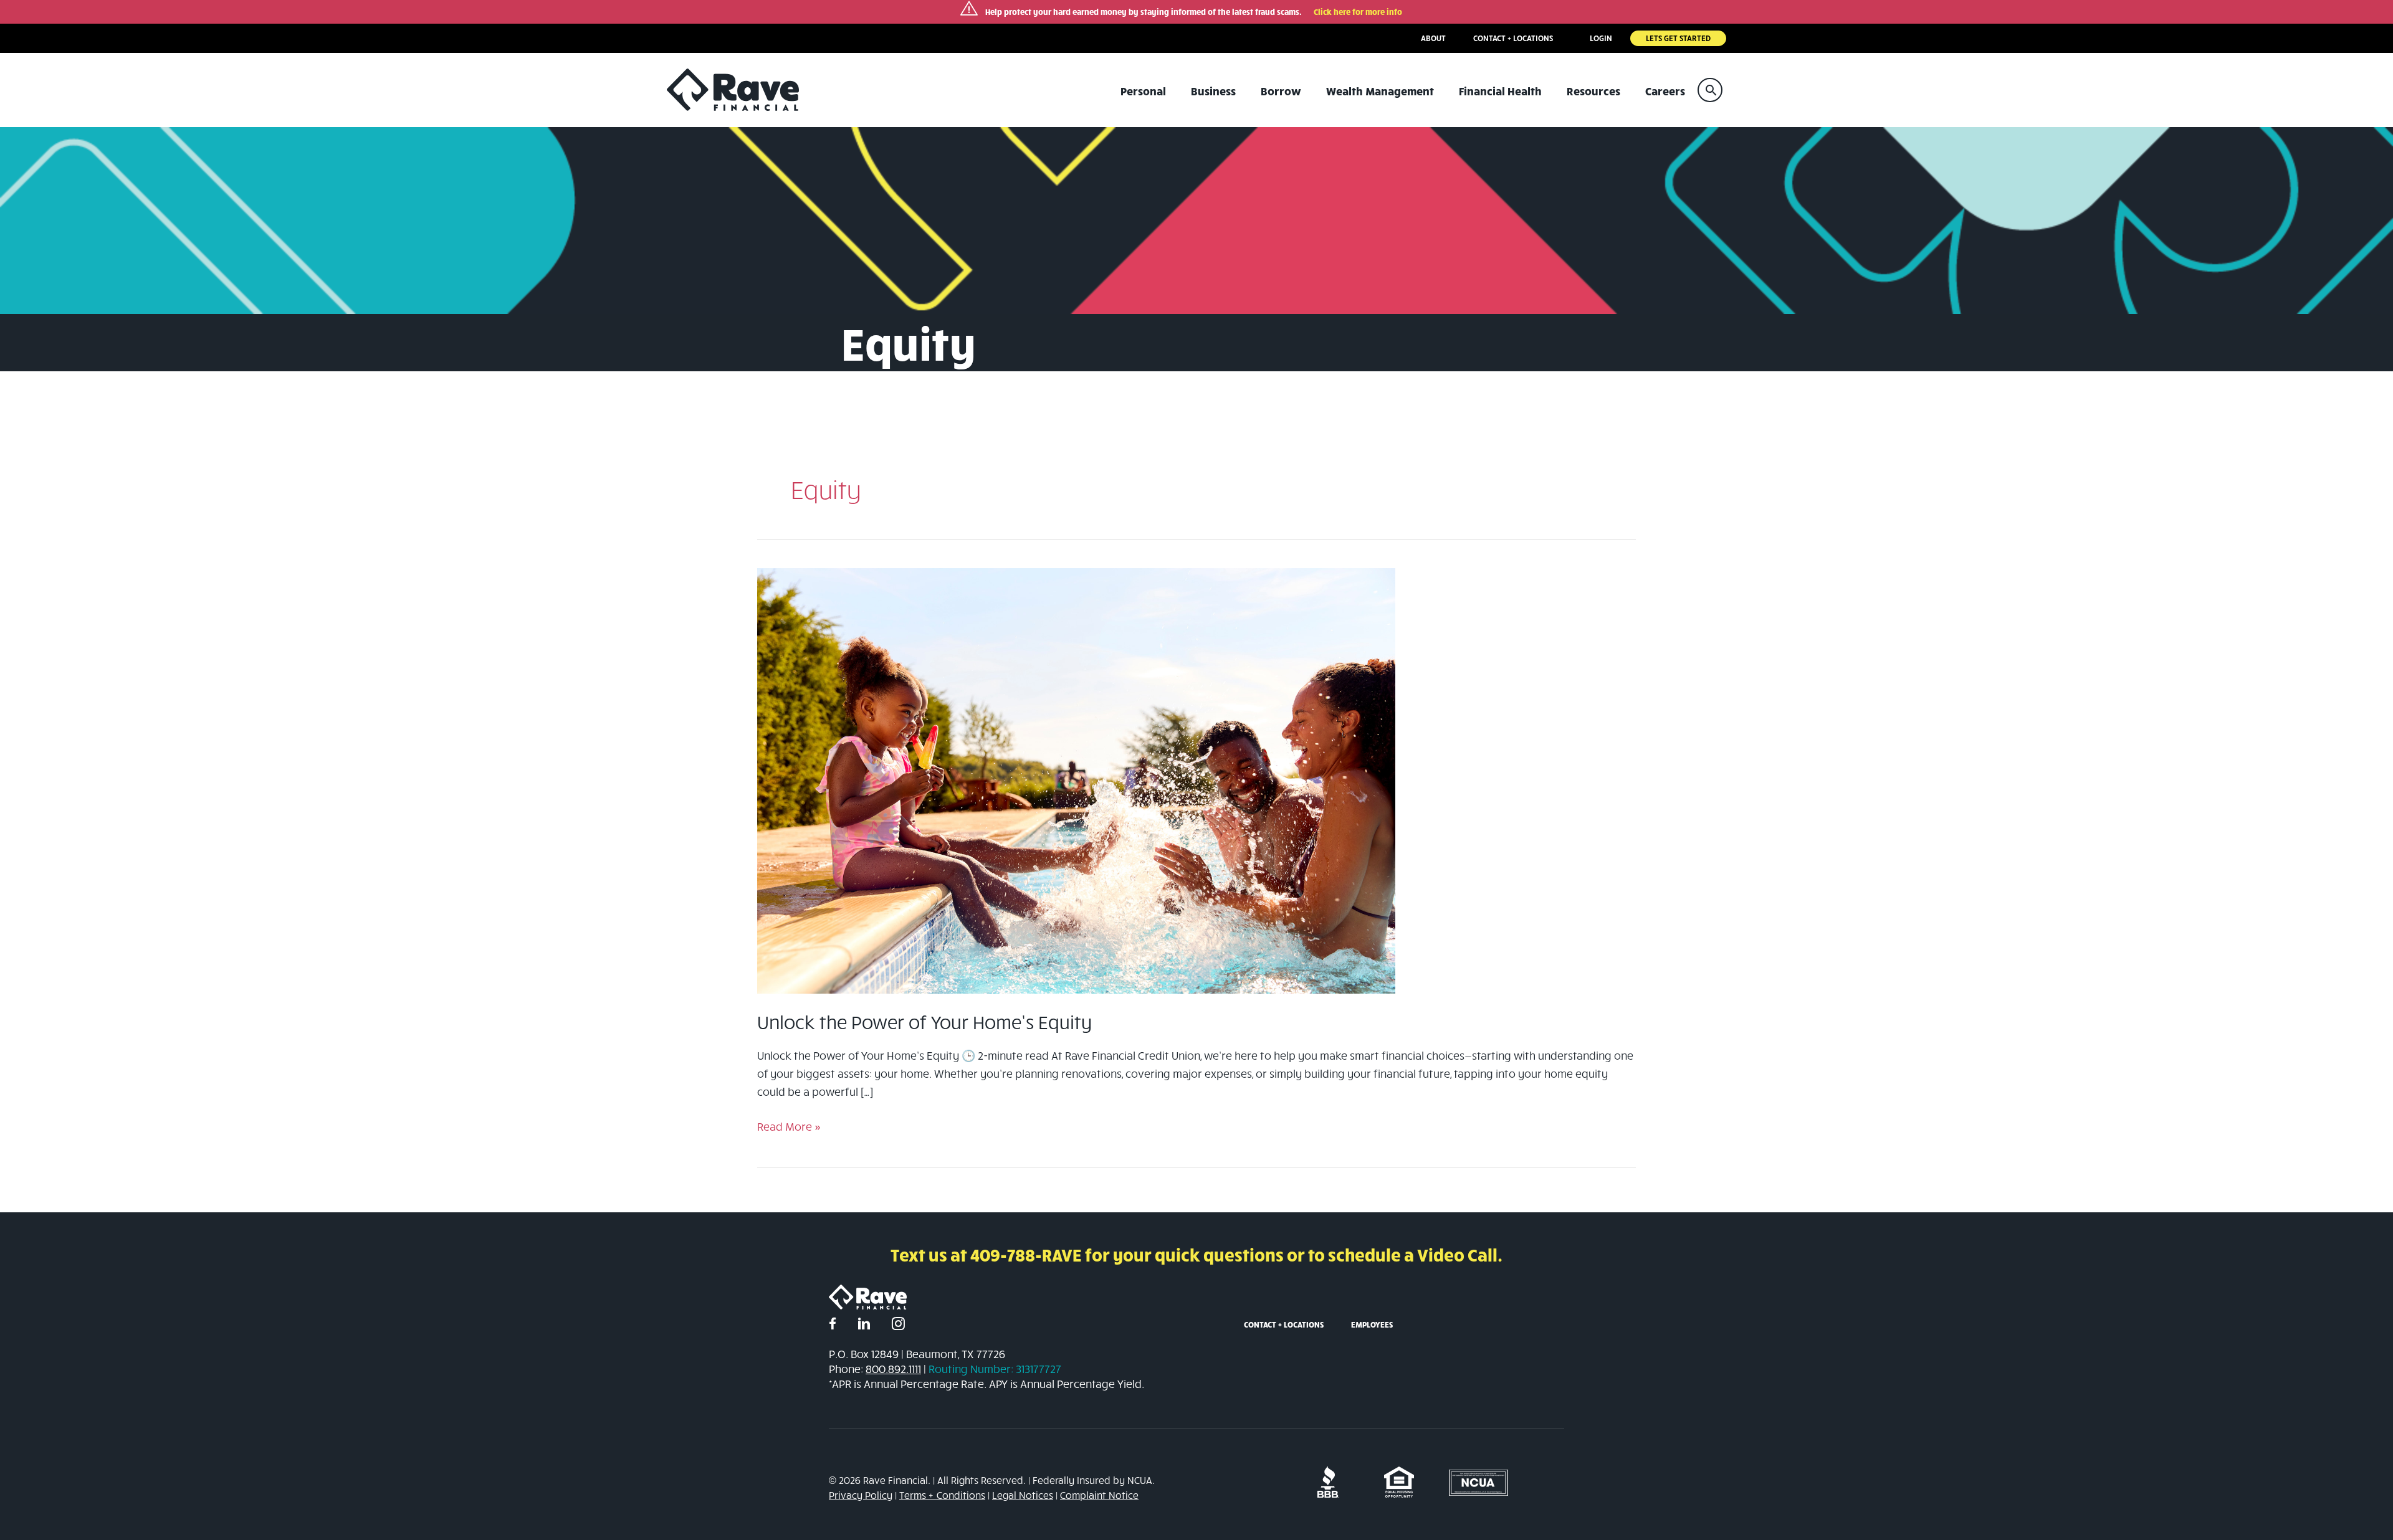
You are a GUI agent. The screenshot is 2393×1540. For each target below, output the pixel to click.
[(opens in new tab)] (1328, 1481)
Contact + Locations (1284, 1324)
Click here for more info (1358, 12)
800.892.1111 (893, 1369)
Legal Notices (1023, 1495)
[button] (1710, 90)
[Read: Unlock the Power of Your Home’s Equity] (1076, 780)
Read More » (789, 1127)
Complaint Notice (1099, 1495)
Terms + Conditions (942, 1495)
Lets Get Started (1678, 38)
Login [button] (1601, 38)
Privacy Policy (861, 1495)
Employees (1372, 1324)
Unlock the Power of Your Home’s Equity (924, 1022)
